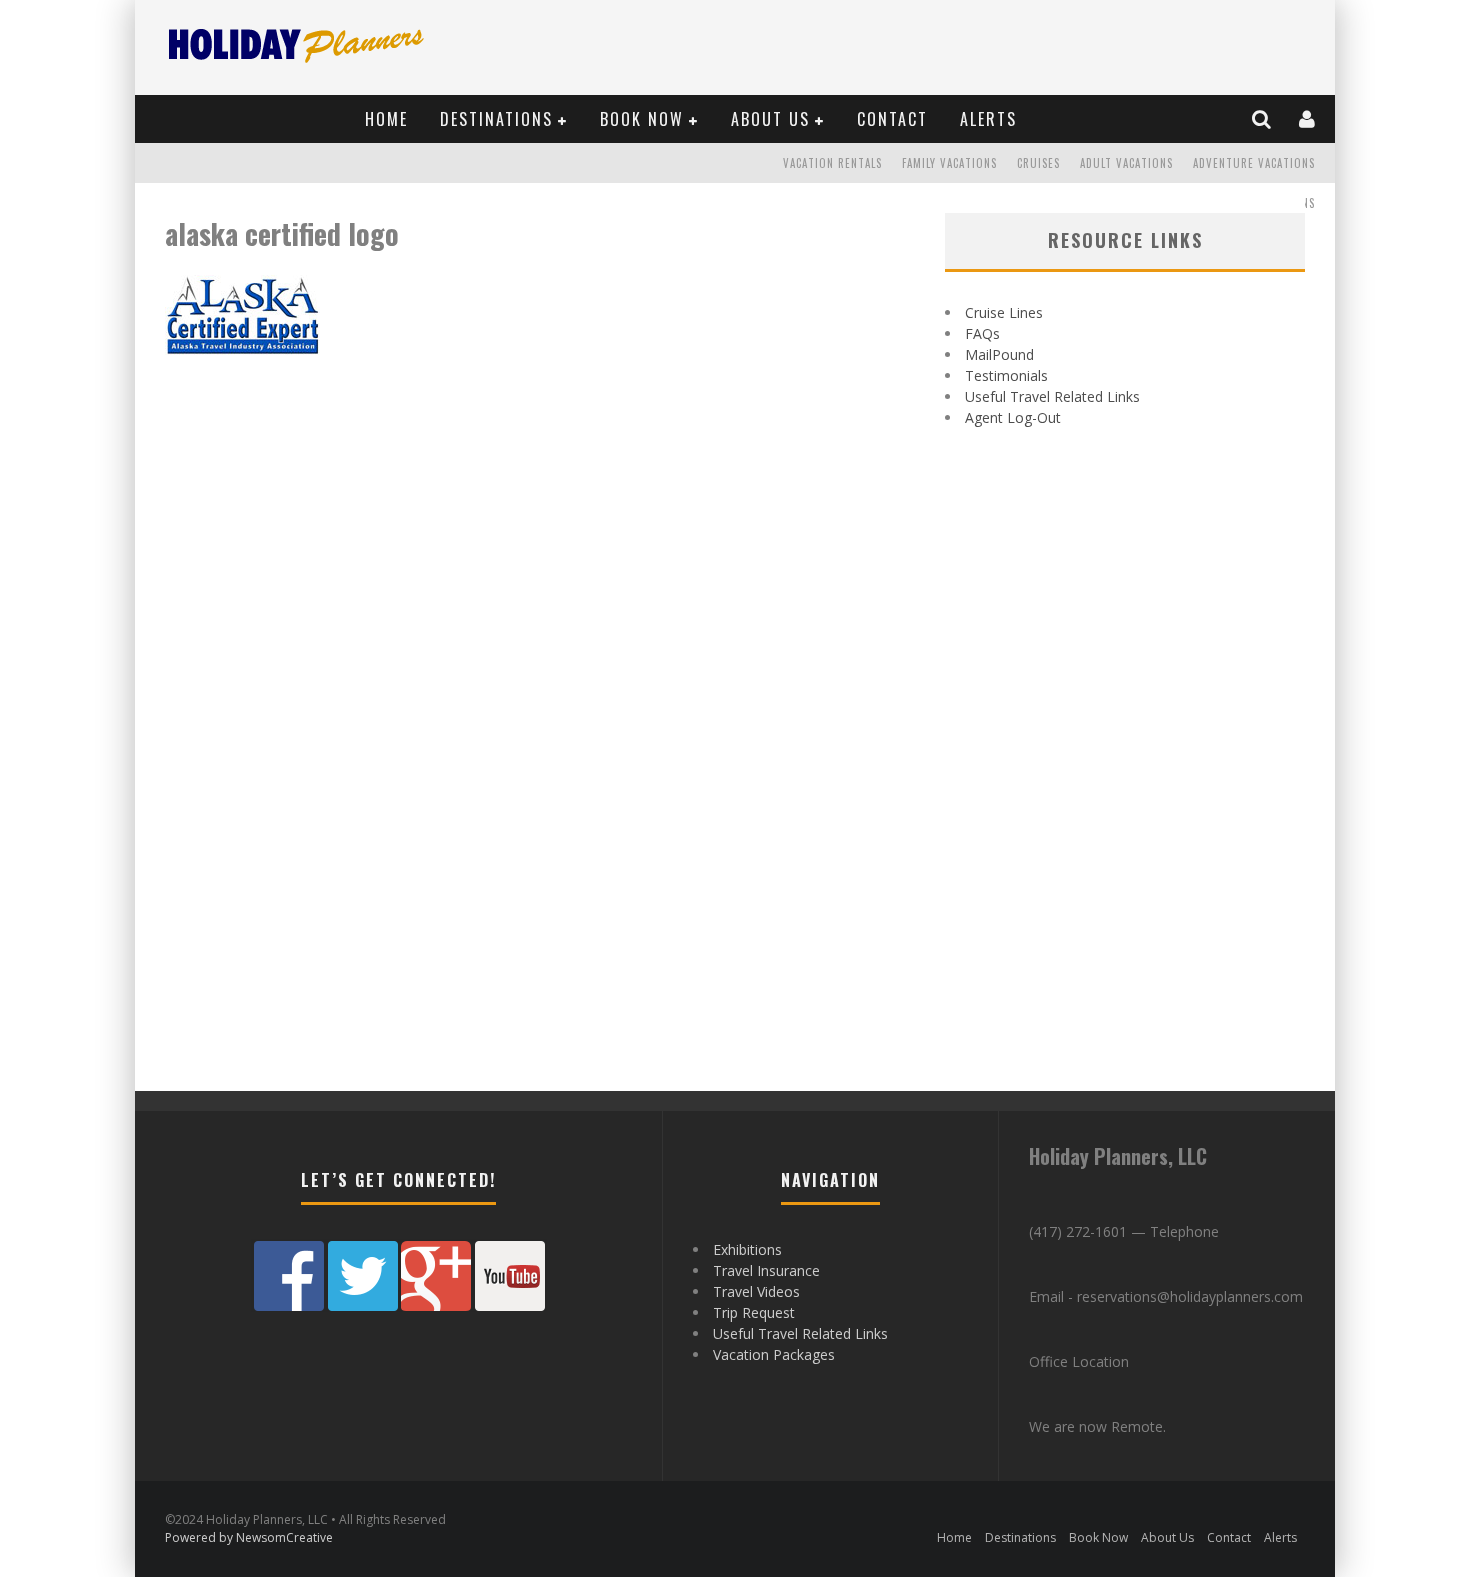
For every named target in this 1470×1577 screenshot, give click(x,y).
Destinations (496, 119)
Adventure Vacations (1254, 163)
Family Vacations (949, 163)
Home (386, 119)
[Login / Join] (1308, 119)
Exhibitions (747, 1249)
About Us (770, 119)
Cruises (1038, 163)
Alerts (988, 119)
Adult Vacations (1126, 163)
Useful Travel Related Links (1052, 396)
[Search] (1262, 119)
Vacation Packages (774, 1354)
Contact (892, 119)
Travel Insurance (766, 1270)
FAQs (982, 333)
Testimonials (1006, 375)
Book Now (642, 119)
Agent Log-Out (1013, 417)
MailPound (999, 354)
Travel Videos (756, 1291)
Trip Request (754, 1312)
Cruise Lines (1004, 312)
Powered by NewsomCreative (249, 1537)
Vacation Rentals (832, 163)
